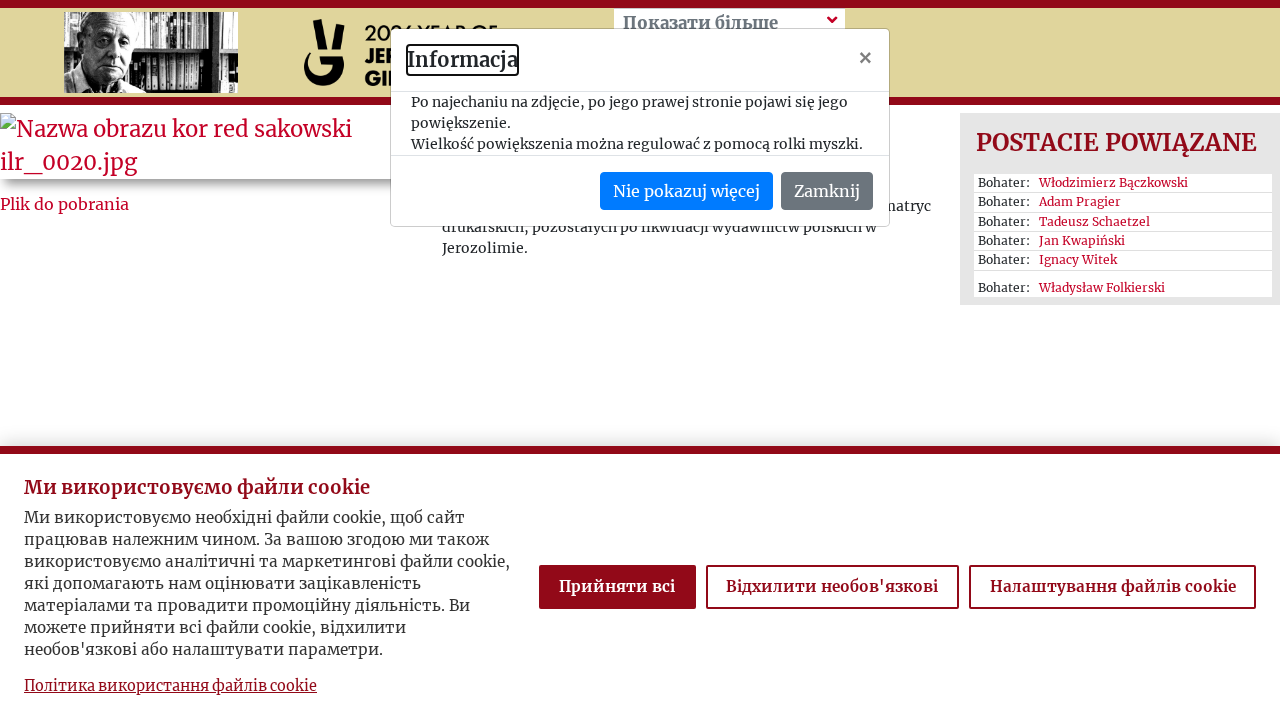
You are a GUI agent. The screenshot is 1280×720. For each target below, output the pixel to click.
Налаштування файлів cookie (1113, 586)
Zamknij (827, 191)
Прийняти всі (617, 586)
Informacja (462, 59)
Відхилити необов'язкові (832, 586)
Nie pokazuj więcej (686, 191)
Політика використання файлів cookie (170, 686)
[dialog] (640, 360)
